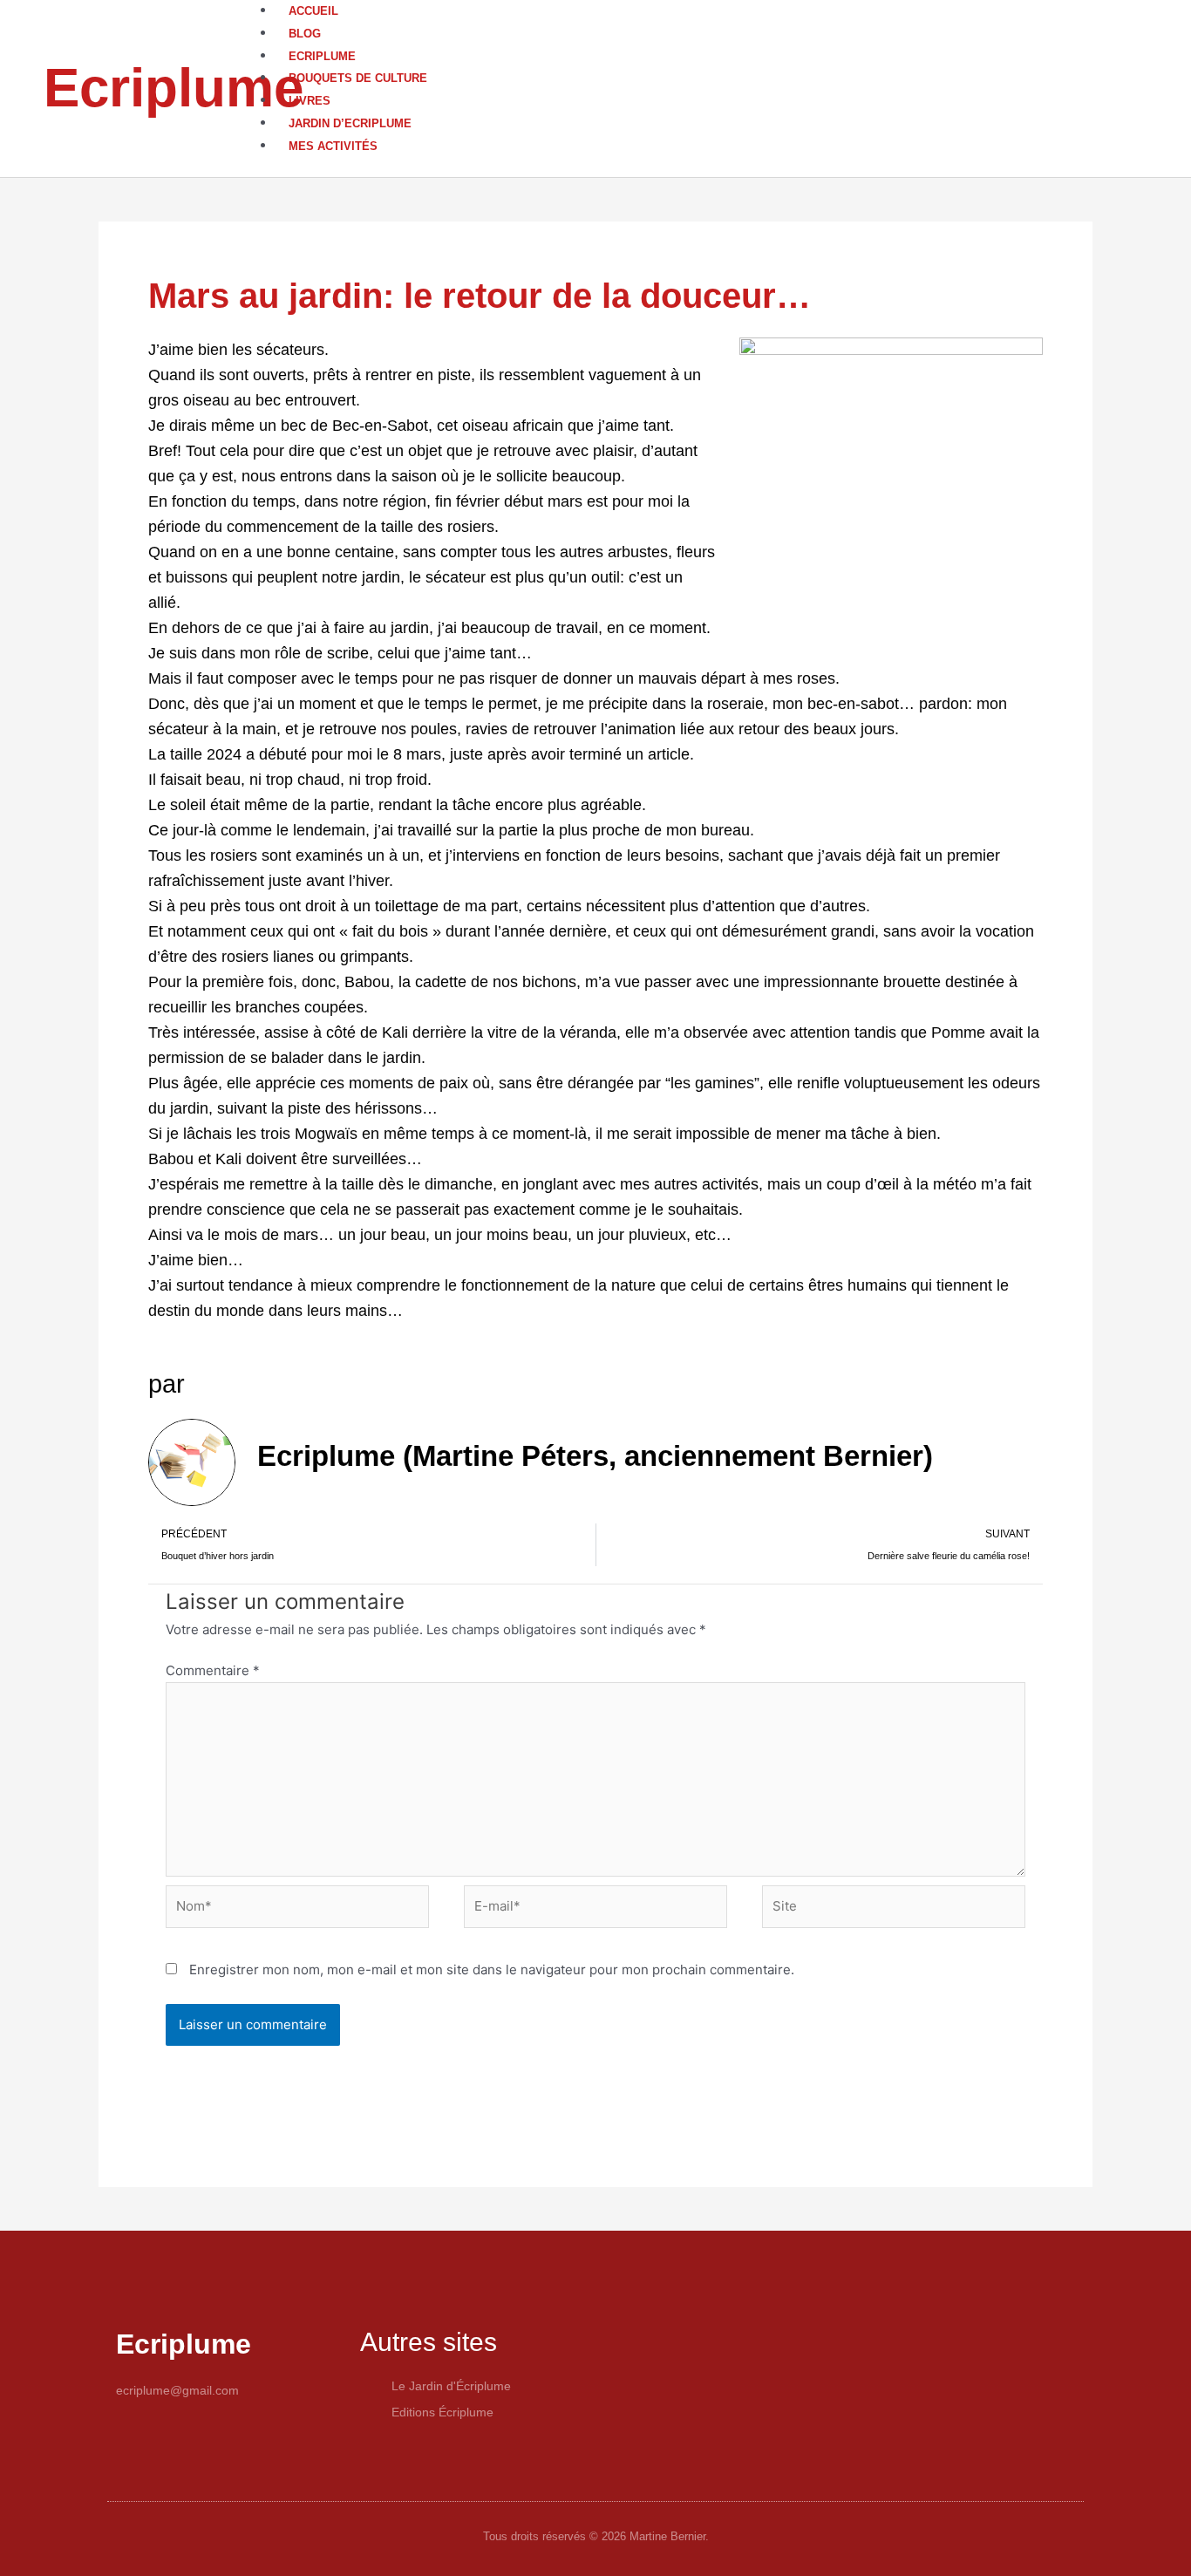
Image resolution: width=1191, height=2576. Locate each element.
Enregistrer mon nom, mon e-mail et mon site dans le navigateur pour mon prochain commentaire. (492, 1969)
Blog (305, 34)
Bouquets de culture (358, 78)
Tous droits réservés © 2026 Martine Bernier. (596, 2536)
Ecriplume (174, 88)
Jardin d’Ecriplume (350, 123)
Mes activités (333, 146)
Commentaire (213, 1670)
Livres (310, 101)
